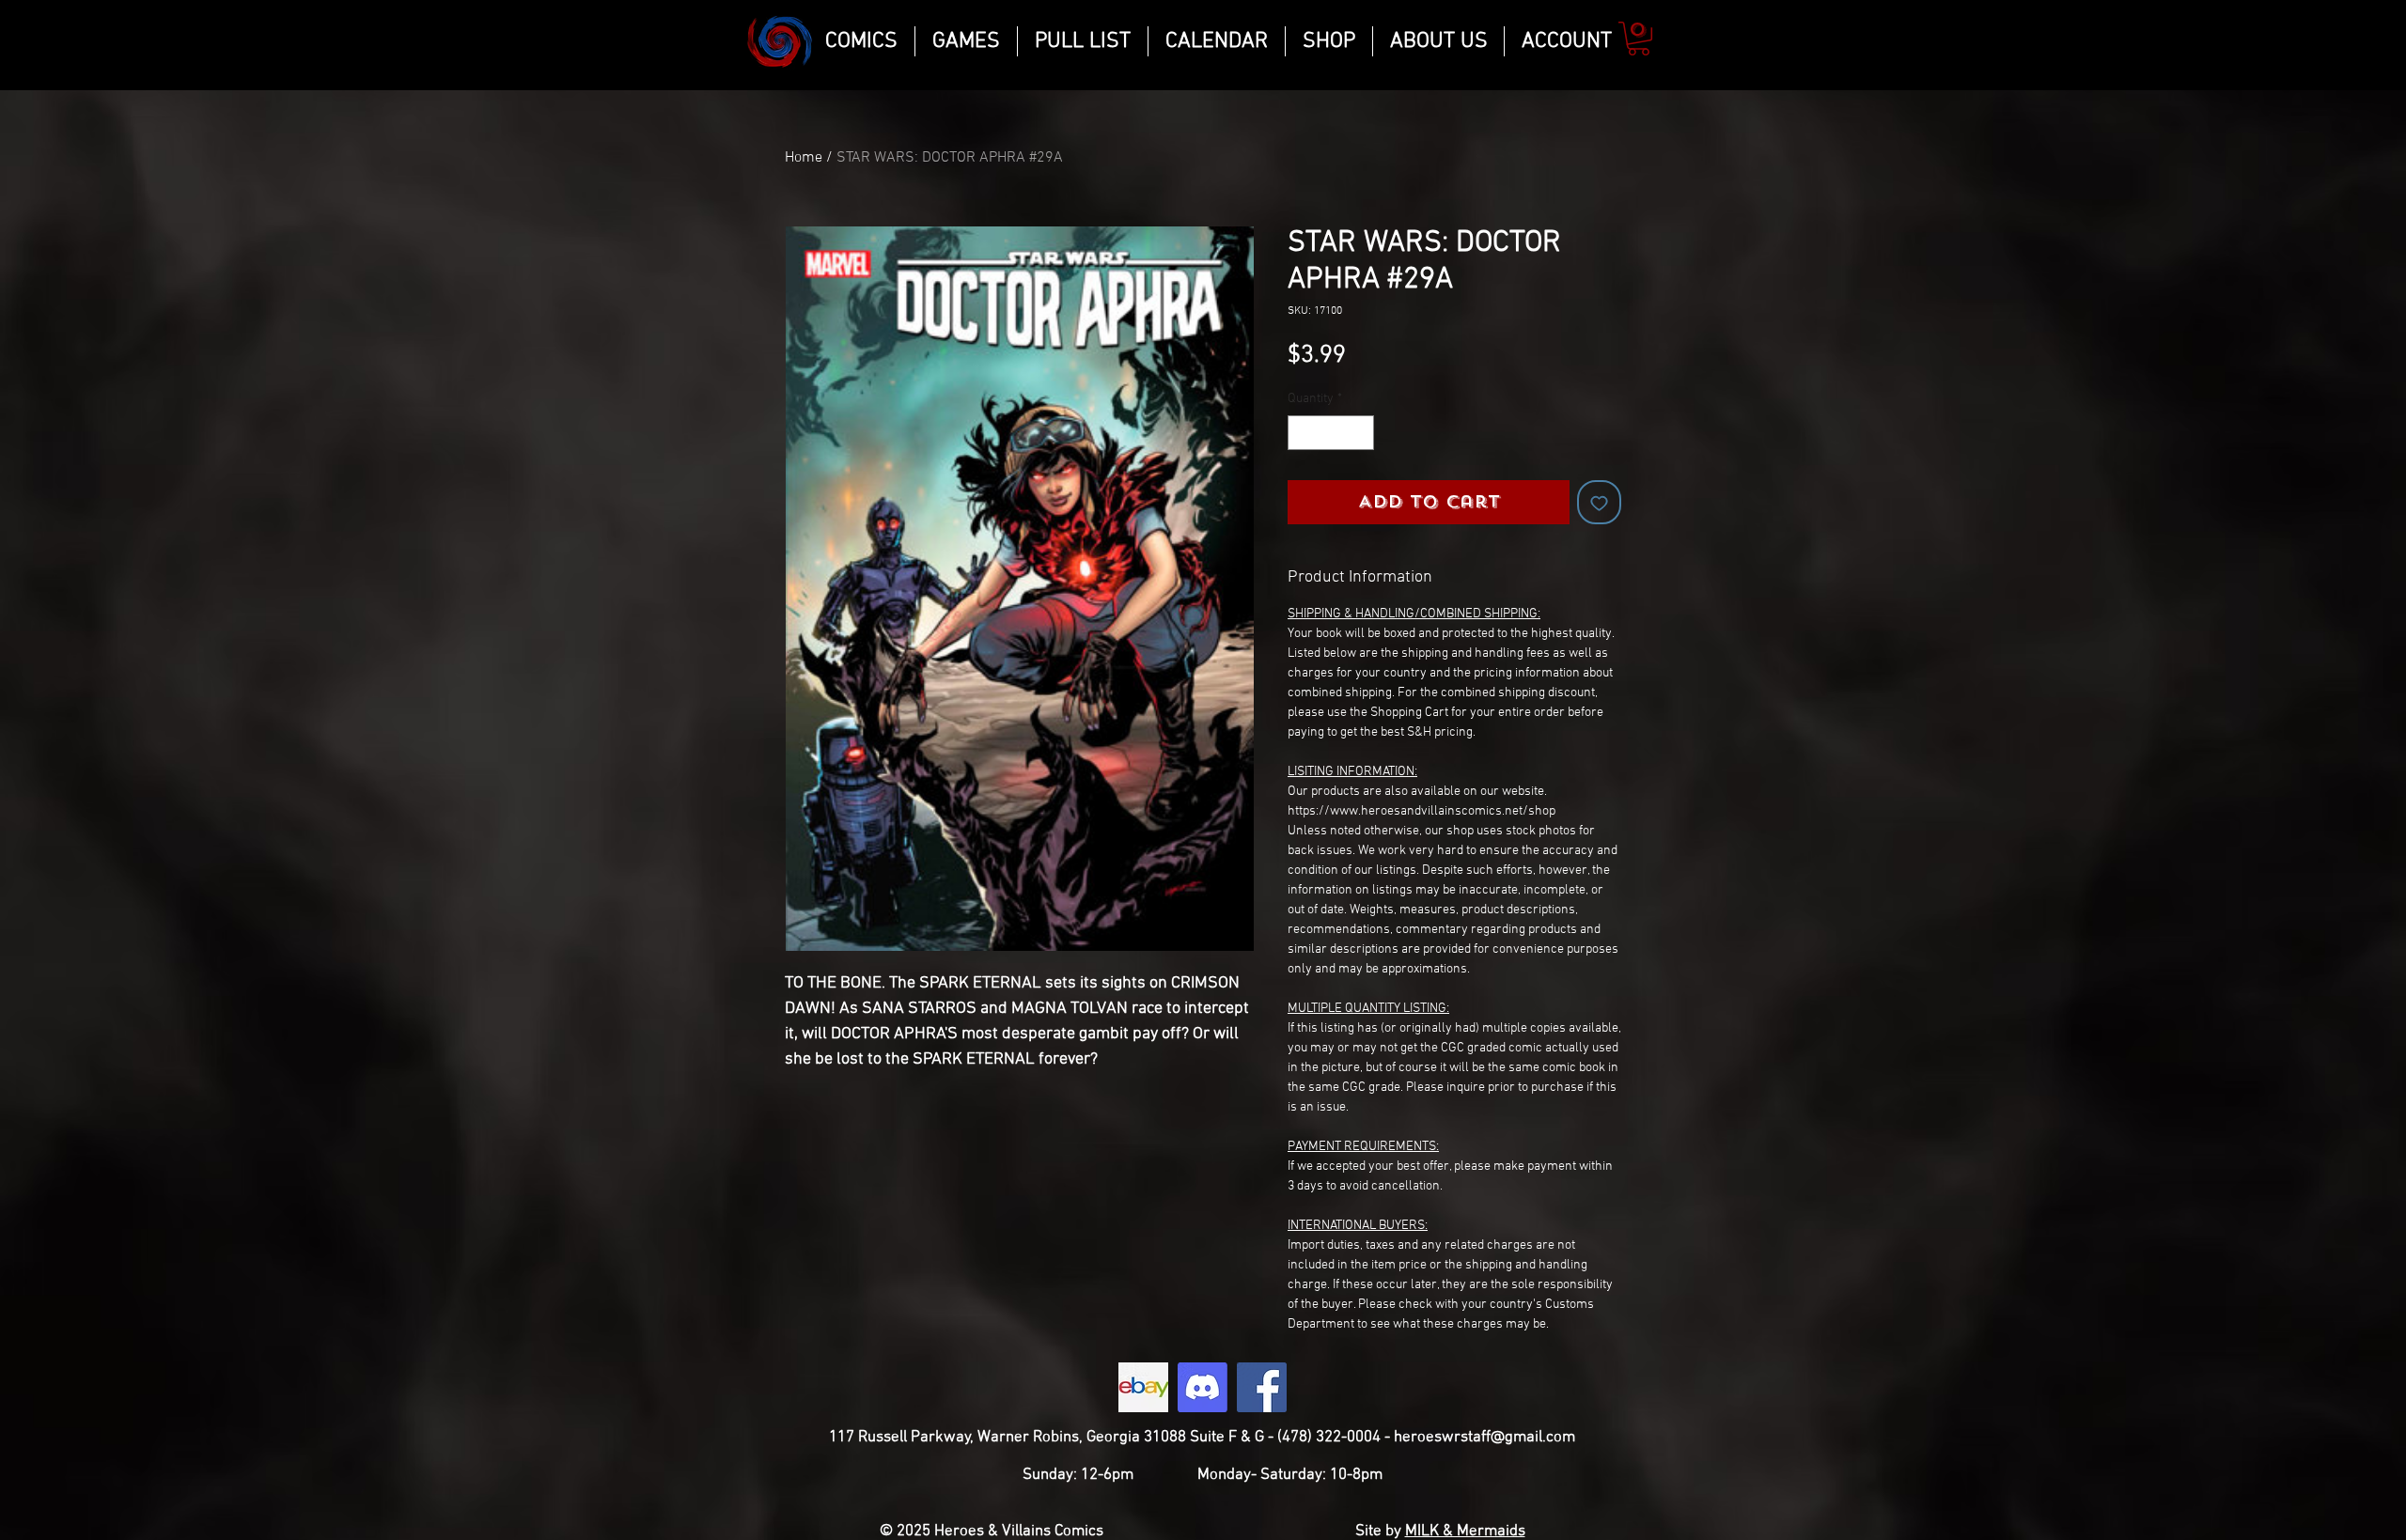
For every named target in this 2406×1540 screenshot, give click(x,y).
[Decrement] (1302, 433)
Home (804, 158)
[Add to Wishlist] (1599, 502)
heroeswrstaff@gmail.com (1484, 1438)
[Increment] (1359, 433)
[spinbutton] (1331, 433)
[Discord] (1203, 1387)
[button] (1639, 39)
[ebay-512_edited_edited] (1143, 1387)
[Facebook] (1262, 1387)
